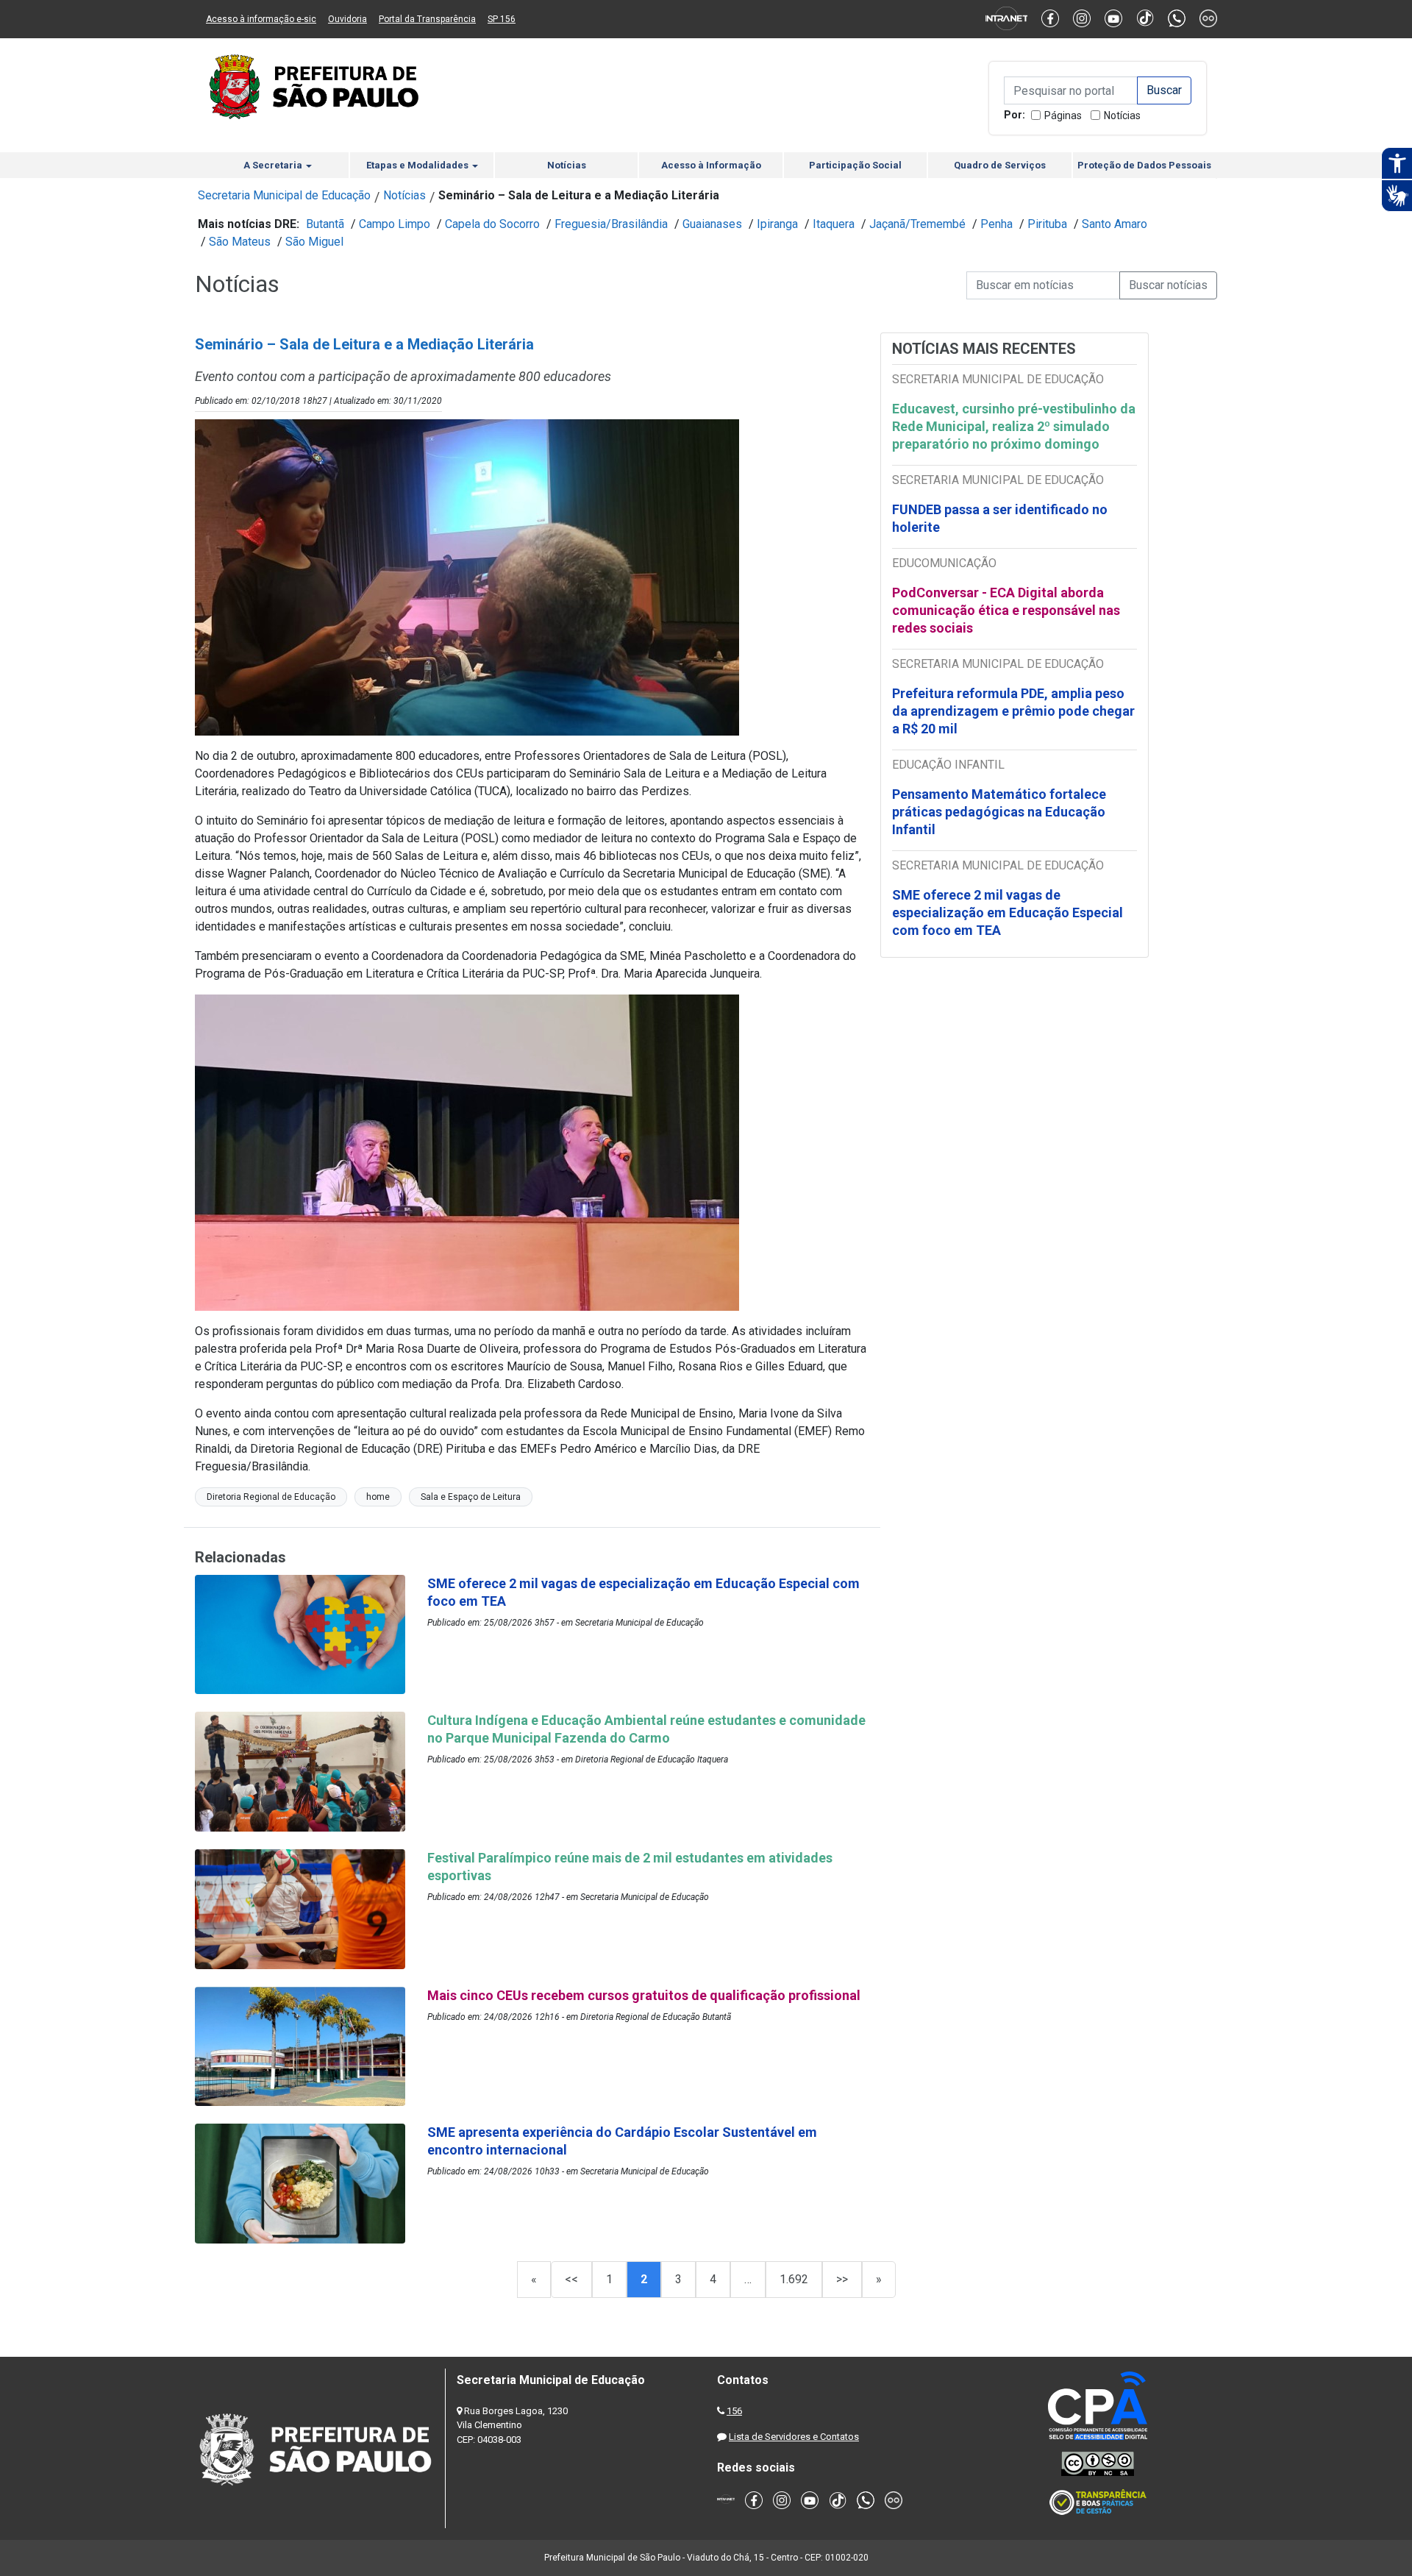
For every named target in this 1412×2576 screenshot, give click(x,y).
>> (842, 2279)
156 (734, 2411)
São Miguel (314, 242)
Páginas (1063, 115)
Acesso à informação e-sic (261, 19)
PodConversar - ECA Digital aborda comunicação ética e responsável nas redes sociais (1006, 610)
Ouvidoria (347, 19)
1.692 (794, 2279)
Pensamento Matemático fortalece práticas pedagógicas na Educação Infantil (999, 812)
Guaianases (712, 224)
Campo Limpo (395, 224)
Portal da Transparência (427, 19)
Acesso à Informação (711, 165)
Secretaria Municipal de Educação (284, 195)
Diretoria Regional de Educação (271, 1497)
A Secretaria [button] (274, 165)
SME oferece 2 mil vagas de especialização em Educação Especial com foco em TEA (1008, 912)
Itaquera (834, 224)
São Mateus (240, 242)
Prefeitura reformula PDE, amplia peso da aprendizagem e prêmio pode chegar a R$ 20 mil (1013, 711)
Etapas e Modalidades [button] (418, 165)
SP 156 (502, 19)
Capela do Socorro (492, 224)
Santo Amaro (1115, 224)
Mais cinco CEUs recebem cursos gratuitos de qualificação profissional (644, 1995)
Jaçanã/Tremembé (917, 224)
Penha (996, 224)
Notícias (1122, 115)
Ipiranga (777, 224)
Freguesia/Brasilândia (611, 224)
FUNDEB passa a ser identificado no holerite (1000, 518)
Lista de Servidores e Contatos (794, 2437)
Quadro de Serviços (1000, 165)
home (378, 1497)
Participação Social (855, 165)
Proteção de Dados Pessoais (1144, 165)
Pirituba (1047, 224)
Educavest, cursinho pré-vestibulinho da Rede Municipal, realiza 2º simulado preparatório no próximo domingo (1014, 426)
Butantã (325, 224)
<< (571, 2279)
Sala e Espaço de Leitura (471, 1497)
